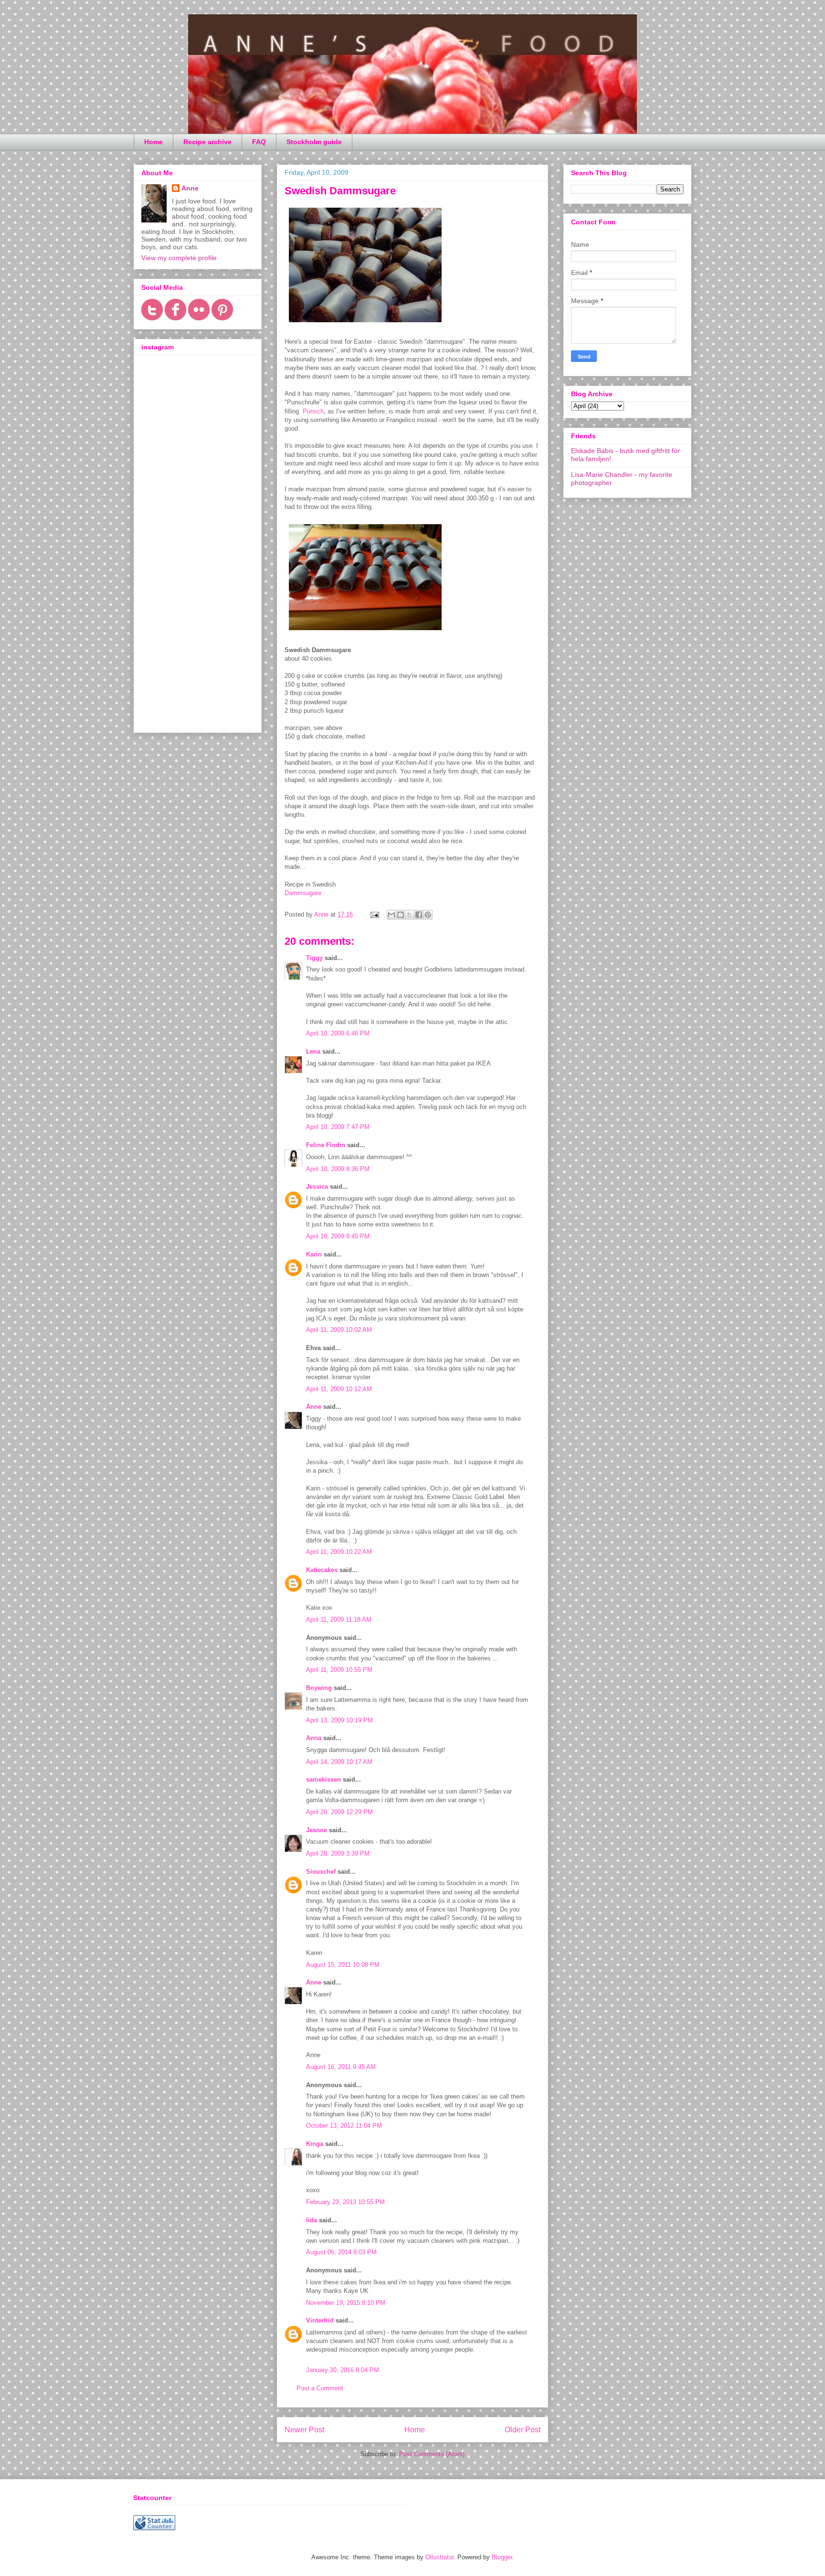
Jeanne (317, 1830)
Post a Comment (320, 2388)
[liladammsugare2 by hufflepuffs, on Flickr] (365, 324)
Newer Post (304, 2430)
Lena (313, 1051)
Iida (312, 2220)
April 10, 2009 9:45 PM (338, 1236)
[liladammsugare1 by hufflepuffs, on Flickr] (365, 632)
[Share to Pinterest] (428, 915)
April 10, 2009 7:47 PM (338, 1127)
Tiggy (314, 958)
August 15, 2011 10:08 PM (343, 1965)
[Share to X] (410, 915)
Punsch (313, 411)
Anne (314, 1407)
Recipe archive (207, 142)
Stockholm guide (314, 142)
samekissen (323, 1779)
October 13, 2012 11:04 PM (344, 2126)
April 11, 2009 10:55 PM (339, 1670)
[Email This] (391, 915)
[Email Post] (374, 914)
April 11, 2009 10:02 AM (339, 1330)
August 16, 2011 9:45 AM (341, 2067)
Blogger (502, 2557)
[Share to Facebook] (419, 915)
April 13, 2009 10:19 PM (339, 1720)
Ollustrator (439, 2557)
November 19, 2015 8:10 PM (346, 2303)
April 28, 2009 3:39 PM (338, 1853)
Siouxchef (321, 1872)
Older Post (523, 2430)
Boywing (319, 1688)
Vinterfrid (320, 2320)
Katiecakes (322, 1570)
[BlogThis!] (401, 915)
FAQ (259, 142)
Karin (314, 1254)
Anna (314, 1738)
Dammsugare (303, 893)
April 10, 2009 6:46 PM (338, 1033)
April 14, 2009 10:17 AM (339, 1762)
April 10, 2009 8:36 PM (338, 1169)
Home (153, 142)
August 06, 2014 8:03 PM (341, 2252)
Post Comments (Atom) (432, 2454)
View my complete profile (179, 258)
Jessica (317, 1187)
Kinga (315, 2144)
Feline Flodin (326, 1145)
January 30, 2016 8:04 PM (343, 2370)
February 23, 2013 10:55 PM (345, 2202)
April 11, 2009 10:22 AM (339, 1552)
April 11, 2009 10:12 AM (339, 1389)
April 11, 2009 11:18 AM (339, 1620)
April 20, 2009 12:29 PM (339, 1812)
